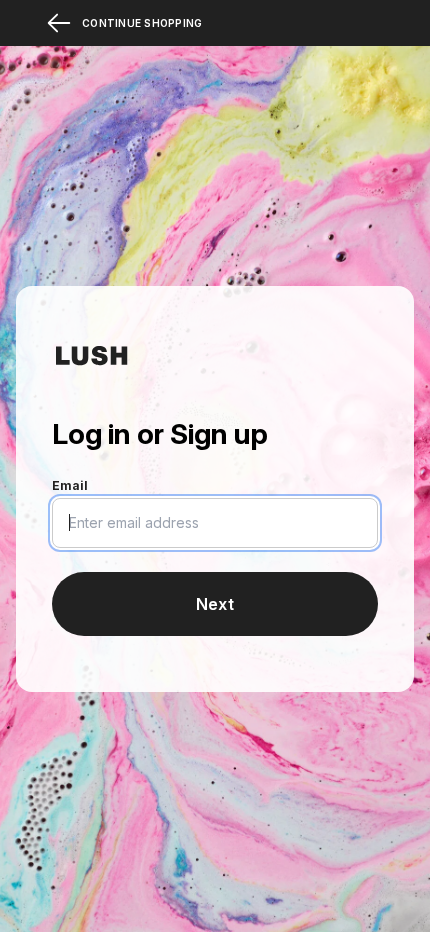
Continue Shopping (142, 23)
